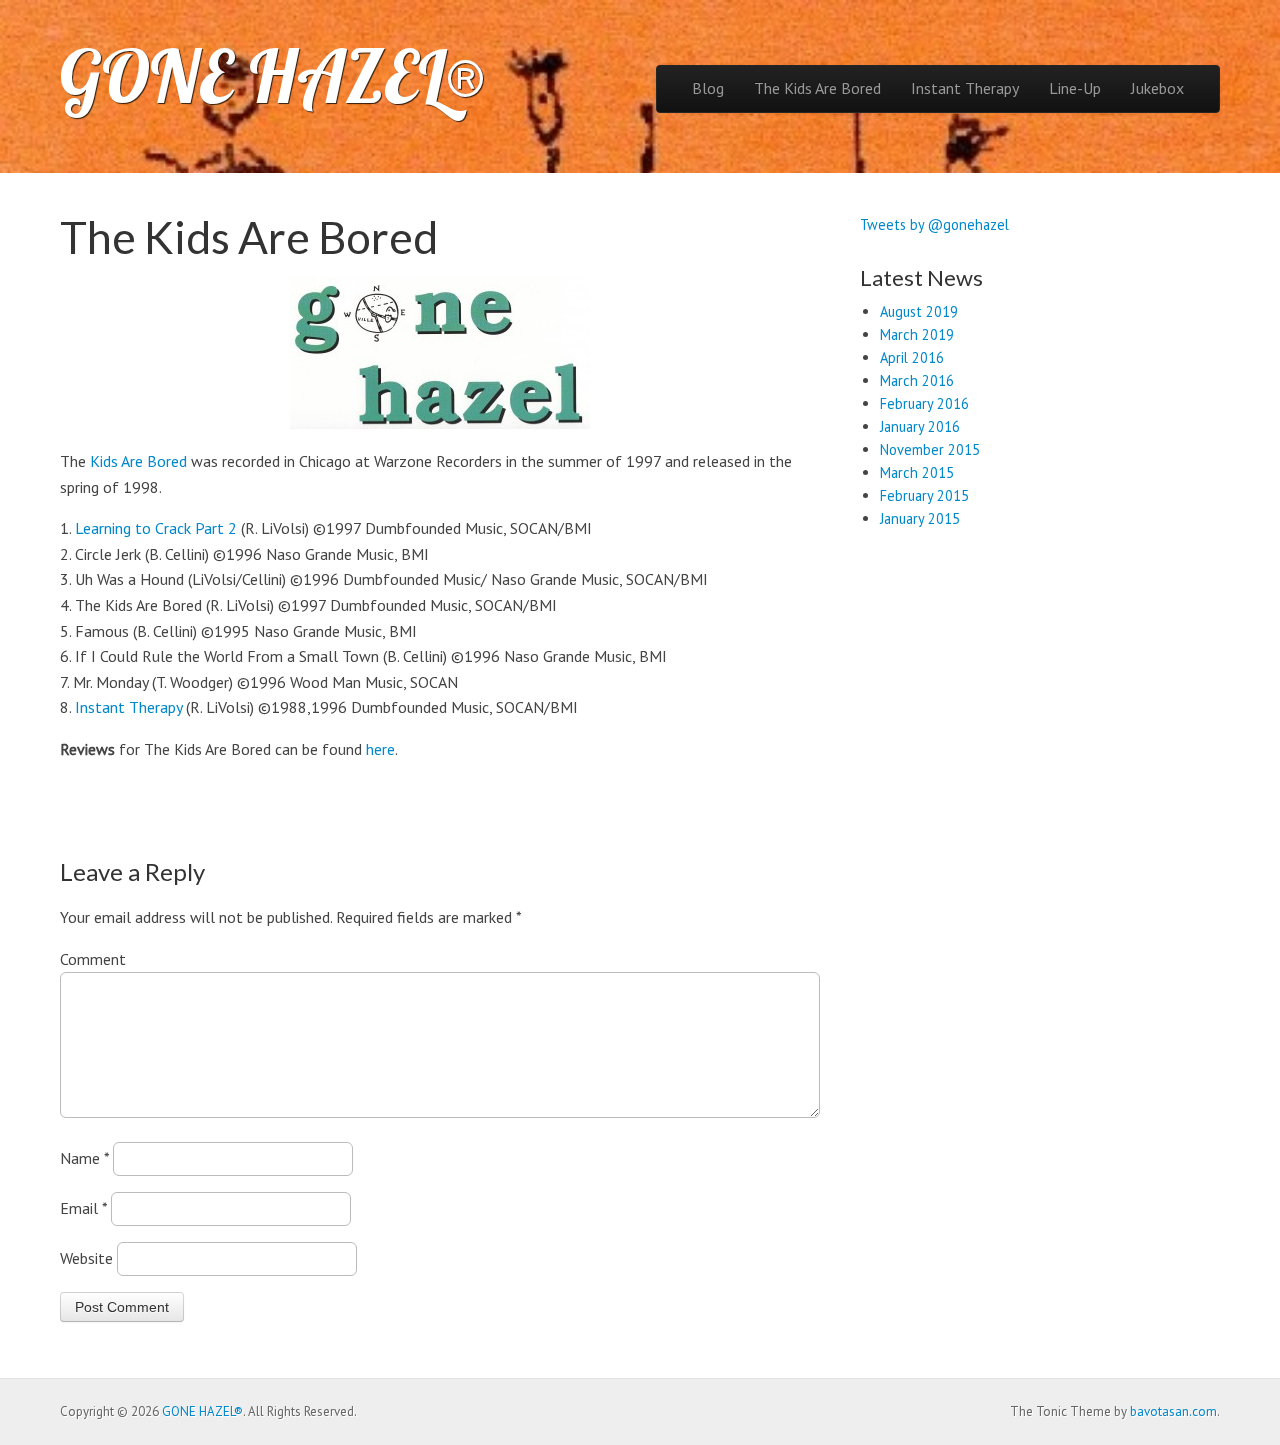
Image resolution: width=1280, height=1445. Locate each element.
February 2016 (924, 403)
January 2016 (920, 426)
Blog (708, 88)
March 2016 (917, 380)
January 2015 (920, 518)
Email (83, 1208)
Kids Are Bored (138, 461)
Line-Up (1075, 88)
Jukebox (1157, 88)
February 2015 (924, 495)
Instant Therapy (965, 88)
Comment (93, 959)
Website (86, 1258)
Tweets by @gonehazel (934, 224)
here (380, 749)
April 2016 (912, 357)
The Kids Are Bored (817, 88)
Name (84, 1158)
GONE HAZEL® (273, 76)
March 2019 (917, 334)
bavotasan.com (1173, 1411)
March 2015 (917, 472)
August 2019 (919, 311)
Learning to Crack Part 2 (156, 528)
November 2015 (930, 449)
